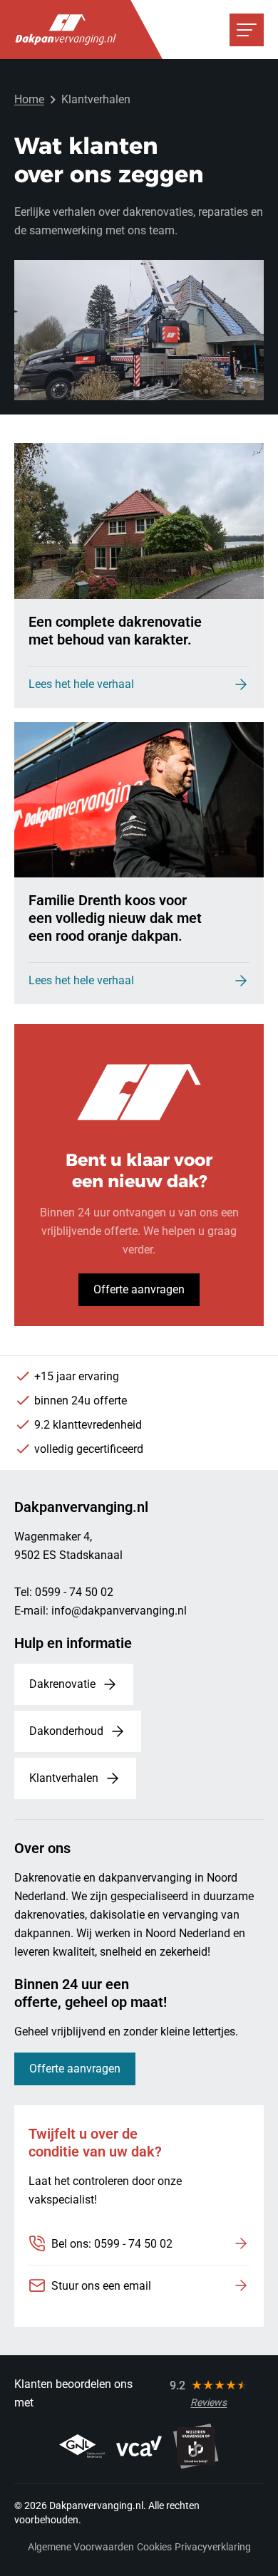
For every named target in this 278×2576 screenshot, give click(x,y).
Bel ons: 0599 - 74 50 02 (112, 2244)
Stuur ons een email (101, 2286)
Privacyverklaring (213, 2547)
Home (29, 99)
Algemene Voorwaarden (81, 2547)
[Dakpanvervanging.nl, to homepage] (66, 30)
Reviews (208, 2402)
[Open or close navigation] (247, 30)
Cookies (154, 2547)
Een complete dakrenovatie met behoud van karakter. (115, 631)
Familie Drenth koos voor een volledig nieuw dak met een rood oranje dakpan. (115, 918)
